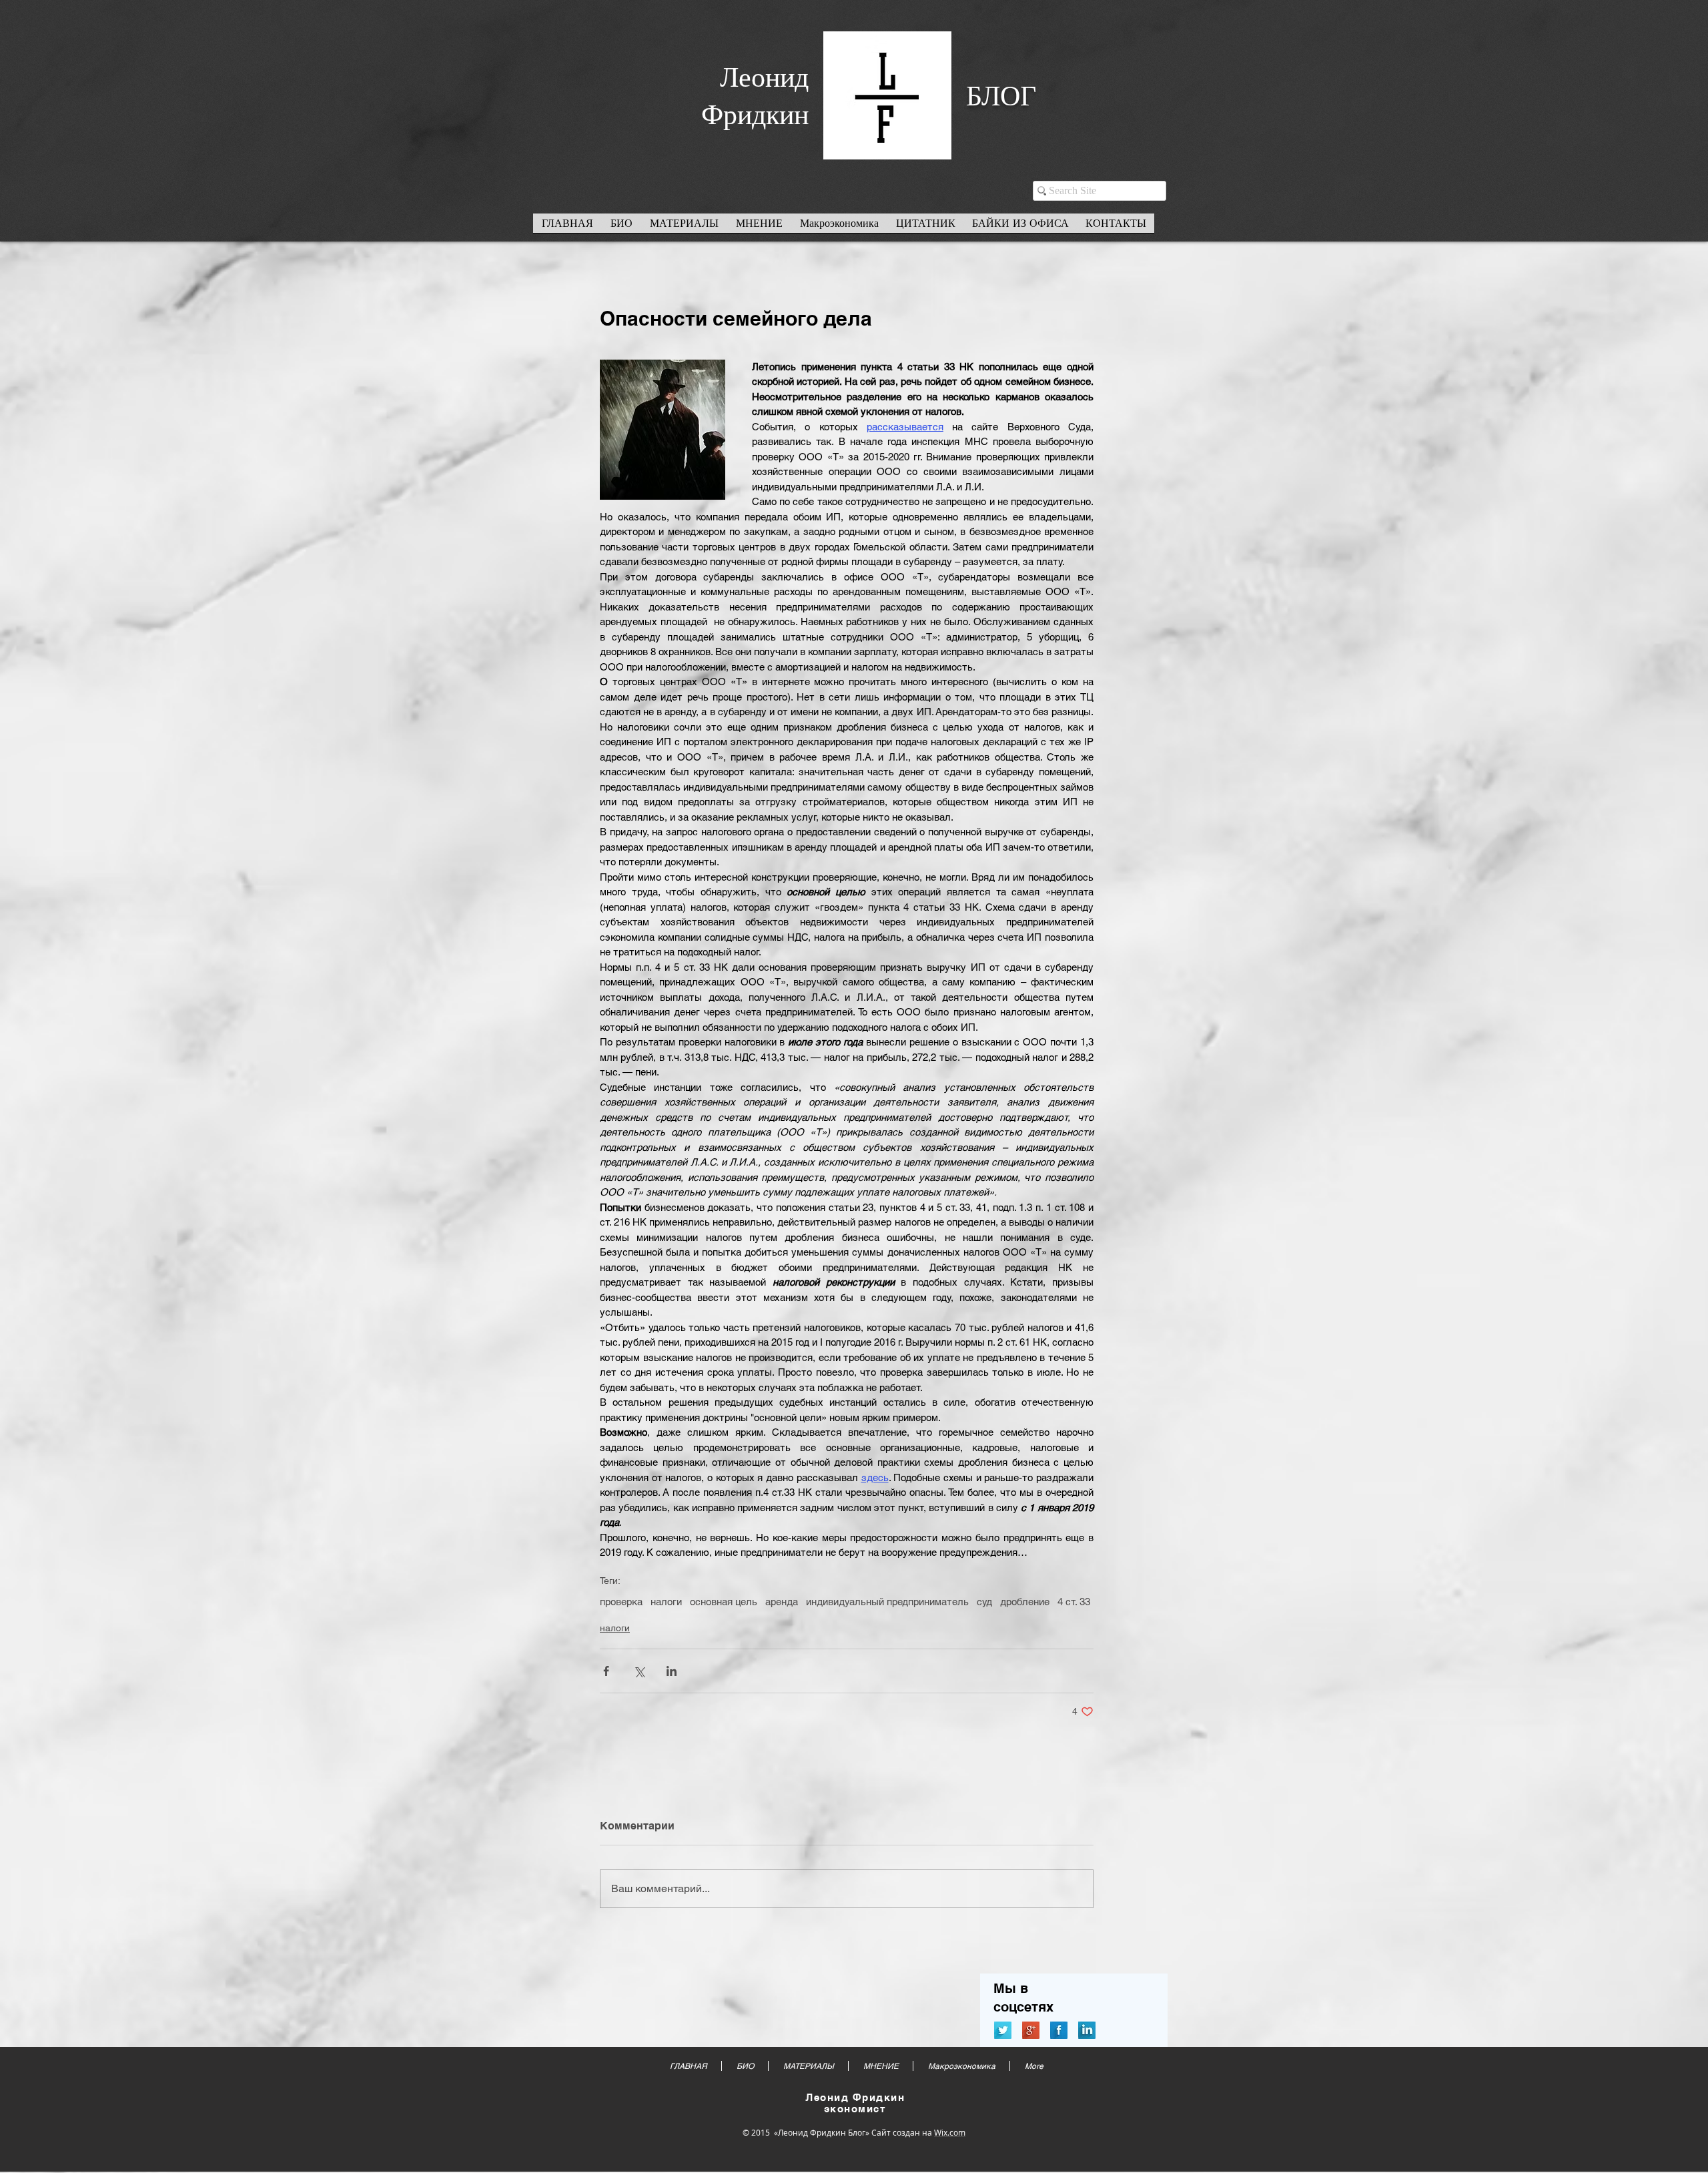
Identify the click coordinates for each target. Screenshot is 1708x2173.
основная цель (724, 1602)
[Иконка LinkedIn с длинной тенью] (1087, 2030)
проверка (621, 1602)
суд (984, 1602)
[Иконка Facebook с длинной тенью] (1059, 2030)
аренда (782, 1602)
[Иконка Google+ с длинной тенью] (1031, 2030)
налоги (666, 1602)
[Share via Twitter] (639, 1671)
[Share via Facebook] (606, 1671)
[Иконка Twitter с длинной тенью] (1003, 2030)
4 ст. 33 (1074, 1602)
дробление (1025, 1602)
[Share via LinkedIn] (672, 1671)
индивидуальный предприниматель (887, 1602)
